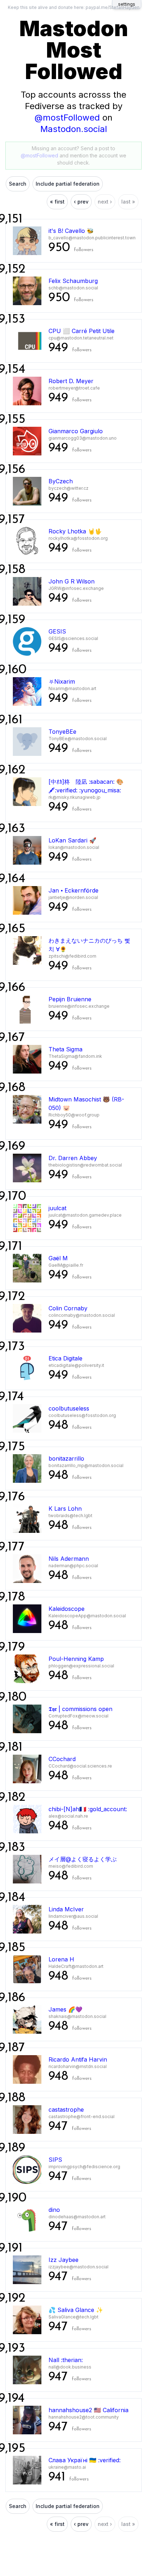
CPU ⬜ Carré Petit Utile (82, 331)
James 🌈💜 (65, 2009)
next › (105, 202)
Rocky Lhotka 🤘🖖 (75, 531)
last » (128, 202)
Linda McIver (66, 1909)
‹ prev (81, 202)
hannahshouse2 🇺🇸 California (88, 2410)
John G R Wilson (72, 581)
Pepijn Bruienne (70, 999)
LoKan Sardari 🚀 (72, 840)
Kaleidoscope (67, 1609)
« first (57, 202)
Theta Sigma (65, 1049)
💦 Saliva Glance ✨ (76, 2310)
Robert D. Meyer (71, 381)
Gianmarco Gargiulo (76, 431)
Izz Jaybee (64, 2260)
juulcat (57, 1208)
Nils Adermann (69, 1559)
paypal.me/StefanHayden (113, 7)
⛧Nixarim (62, 681)
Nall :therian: (66, 2360)
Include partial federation (68, 184)
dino (54, 2210)
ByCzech (61, 481)
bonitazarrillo (66, 1458)
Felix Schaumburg (73, 281)
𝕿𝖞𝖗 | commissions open (80, 1709)
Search (18, 184)
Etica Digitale (65, 1358)
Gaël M (58, 1258)
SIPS (55, 2160)
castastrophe (66, 2110)
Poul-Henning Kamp (76, 1659)
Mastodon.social (74, 129)
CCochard (62, 1759)
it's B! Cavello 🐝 (71, 231)
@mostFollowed (67, 118)
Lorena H (61, 1959)
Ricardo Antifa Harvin (78, 2059)
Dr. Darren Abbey (73, 1158)
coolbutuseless (69, 1408)
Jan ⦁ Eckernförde (73, 890)
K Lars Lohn (65, 1509)
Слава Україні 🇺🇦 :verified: (85, 2460)
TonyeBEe (62, 732)
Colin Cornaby (68, 1308)
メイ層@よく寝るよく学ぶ (83, 1859)
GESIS (57, 631)
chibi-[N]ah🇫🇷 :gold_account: (88, 1809)
